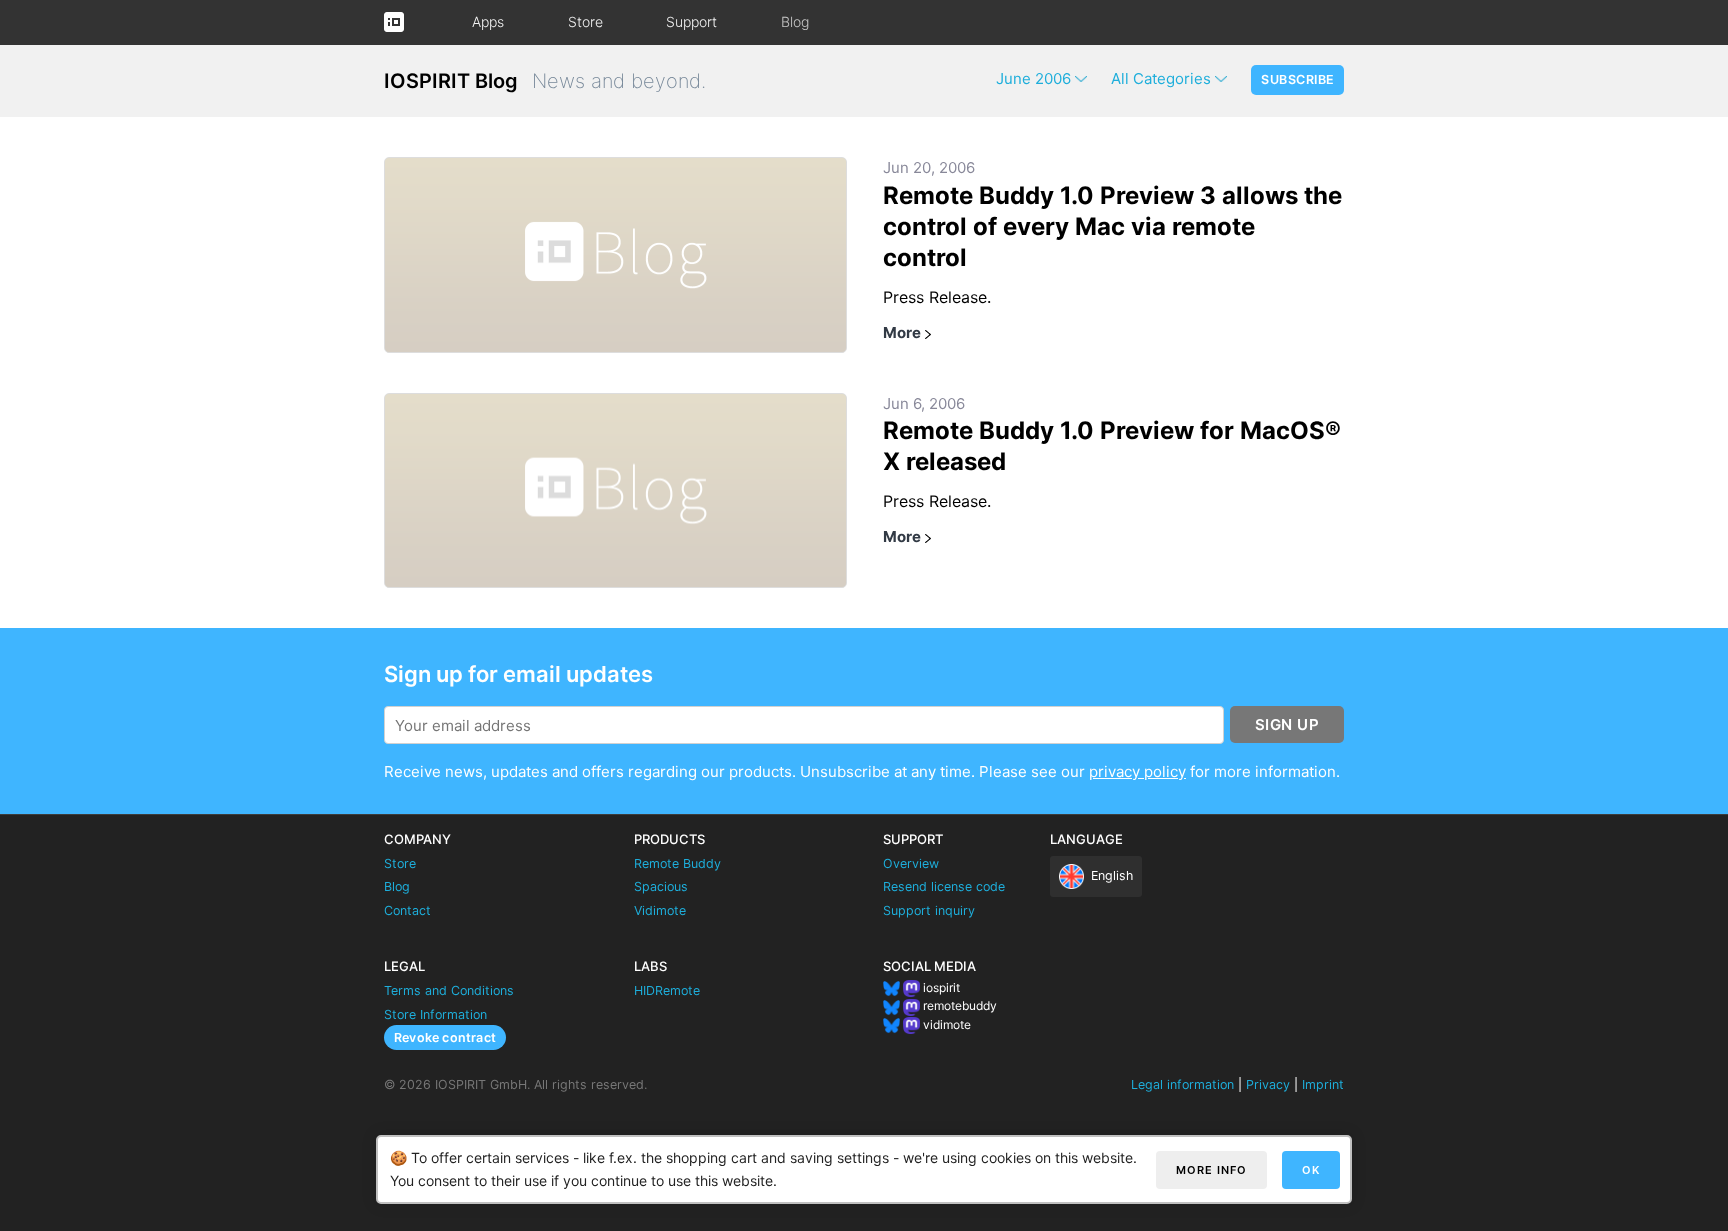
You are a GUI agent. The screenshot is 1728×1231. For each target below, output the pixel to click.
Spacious (661, 886)
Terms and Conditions (449, 990)
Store (585, 21)
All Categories (1161, 78)
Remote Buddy (677, 863)
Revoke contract (445, 1037)
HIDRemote (667, 990)
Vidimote (660, 910)
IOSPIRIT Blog (451, 81)
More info (1211, 1170)
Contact (407, 910)
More (902, 332)
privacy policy (1137, 771)
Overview (911, 863)
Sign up (1287, 724)
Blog (795, 21)
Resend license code (944, 886)
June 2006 (1033, 78)
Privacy (1268, 1084)
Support (691, 21)
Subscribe (1298, 79)
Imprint (1323, 1084)
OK (1311, 1170)
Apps (488, 21)
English (1112, 875)
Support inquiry (929, 910)
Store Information (435, 1014)
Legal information (1182, 1084)
